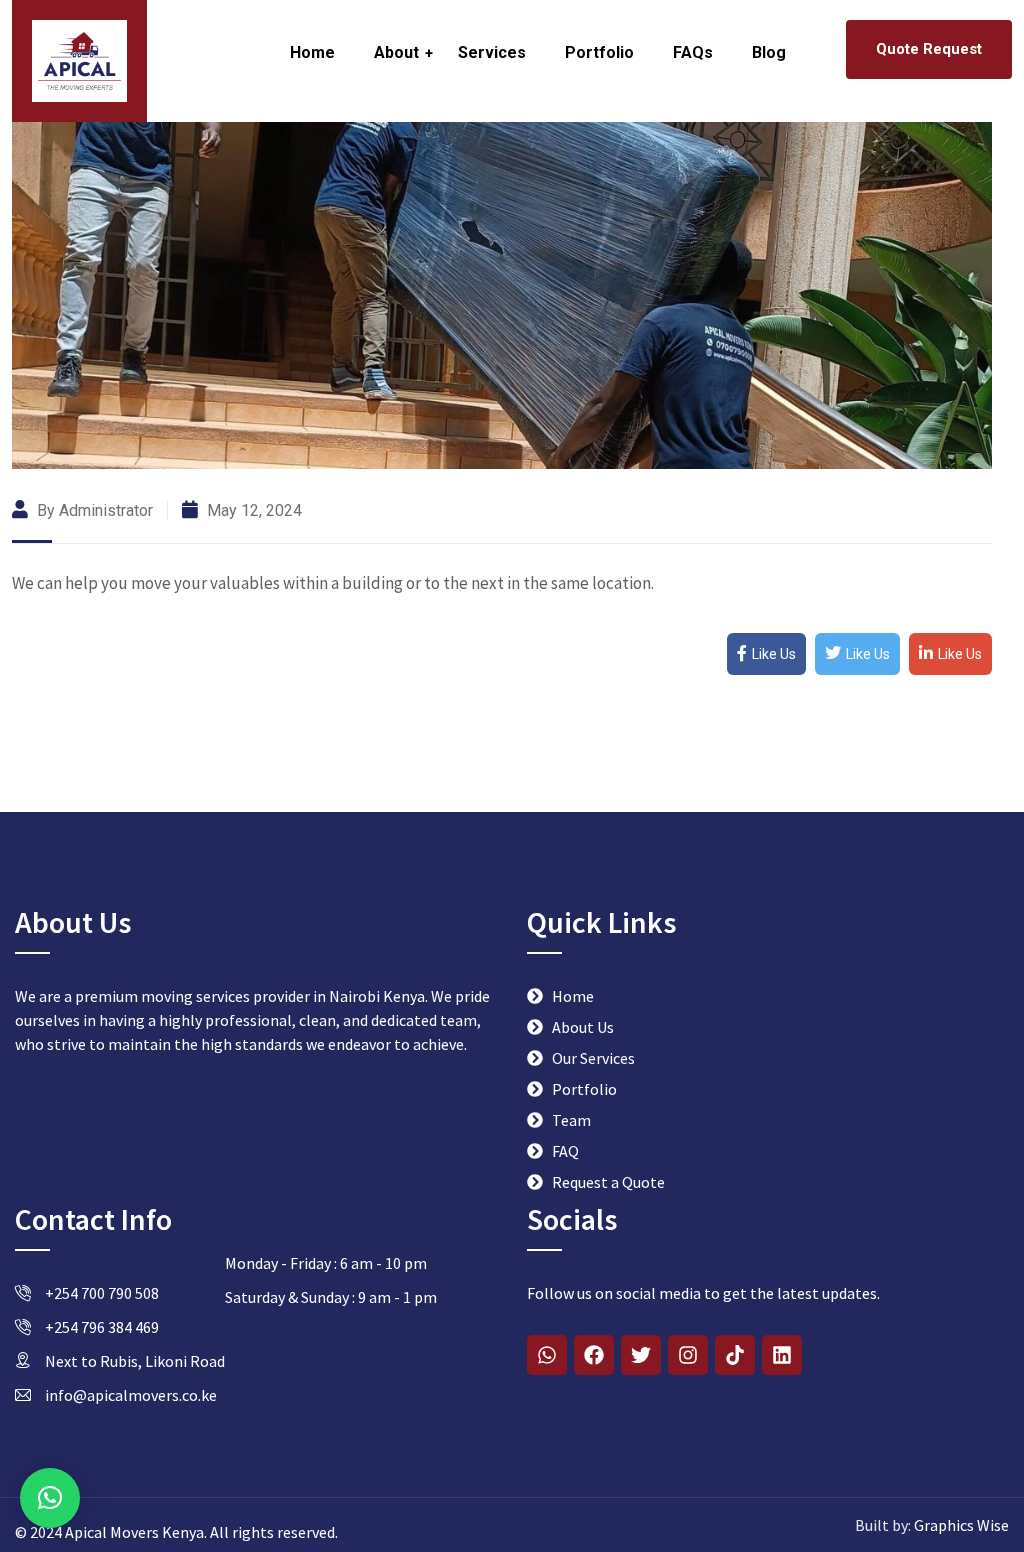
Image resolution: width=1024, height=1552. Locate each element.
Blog (769, 52)
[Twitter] (641, 1355)
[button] (50, 1498)
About (396, 52)
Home (312, 52)
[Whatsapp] (547, 1355)
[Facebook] (594, 1355)
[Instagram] (688, 1355)
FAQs (693, 52)
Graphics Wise (960, 1525)
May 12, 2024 (252, 510)
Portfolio (599, 52)
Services (492, 52)
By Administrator (93, 510)
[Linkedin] (782, 1355)
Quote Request (929, 49)
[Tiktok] (735, 1355)
